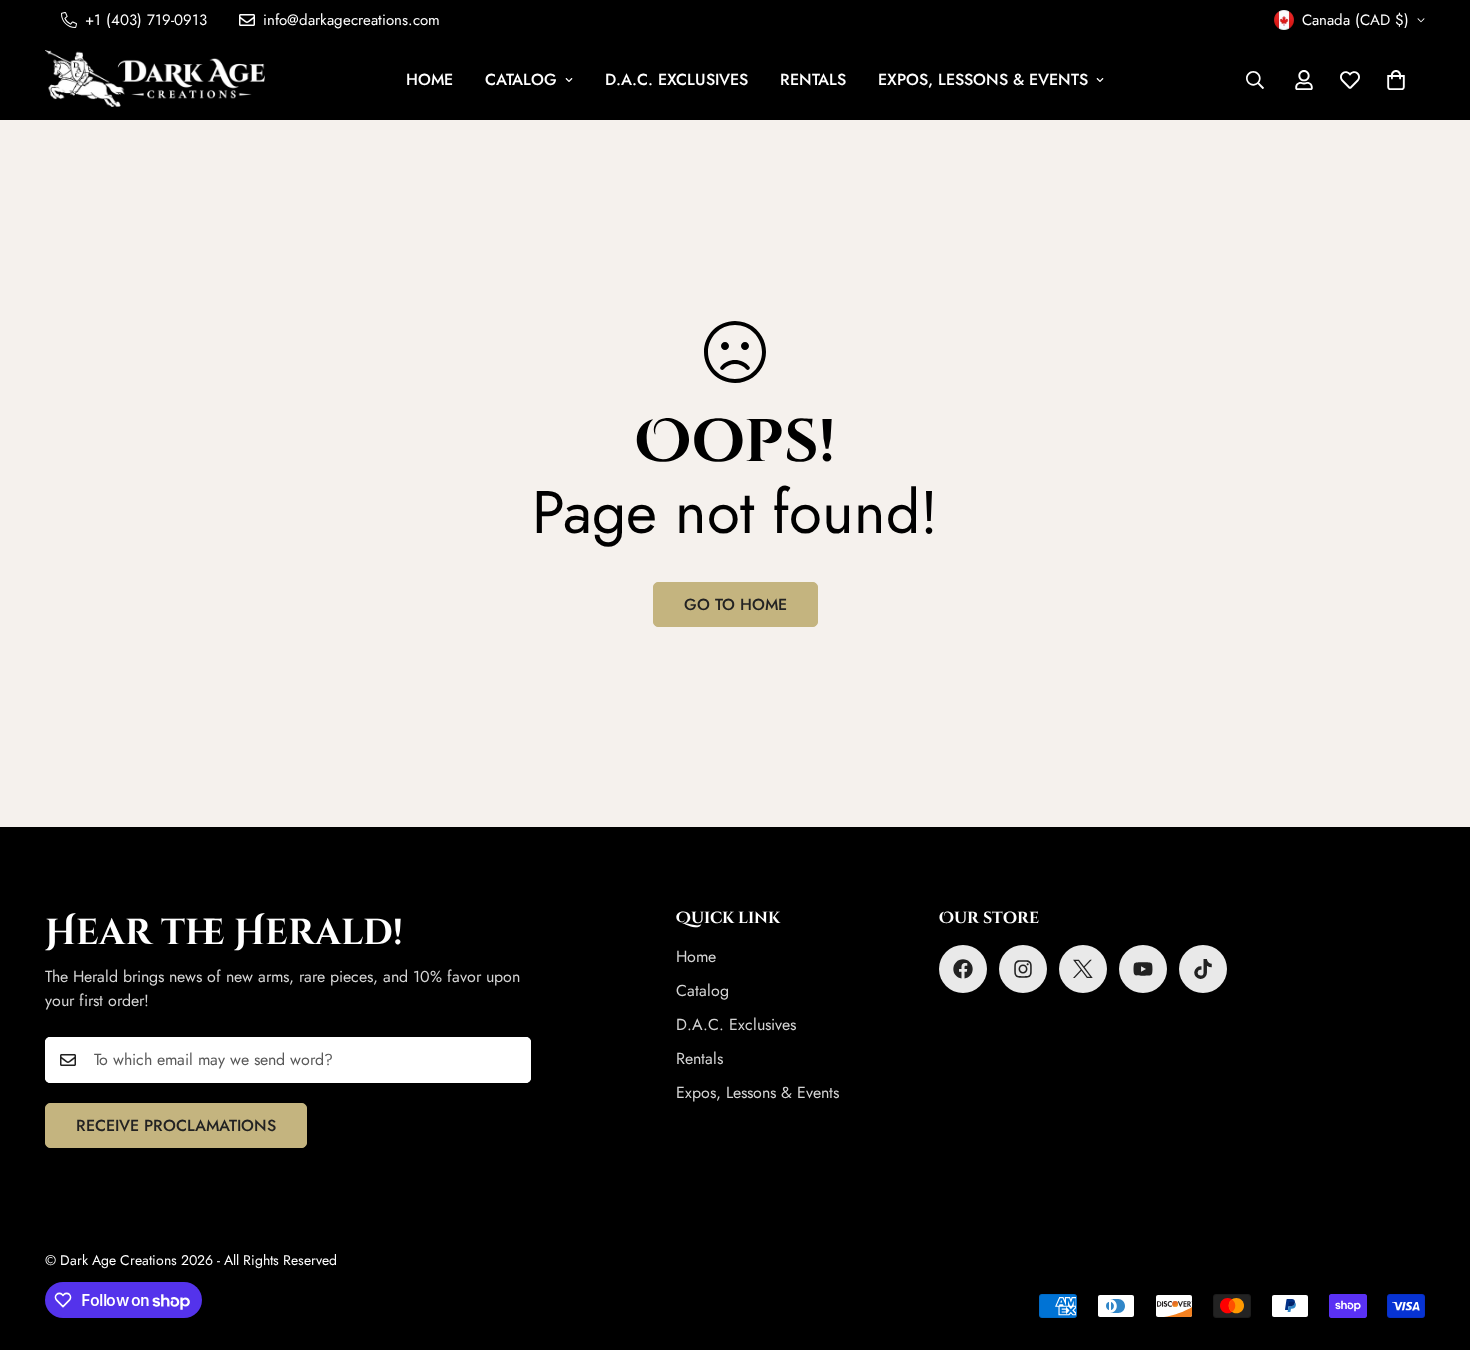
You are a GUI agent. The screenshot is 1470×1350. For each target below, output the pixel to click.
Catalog (521, 79)
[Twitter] (1083, 969)
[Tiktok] (1203, 969)
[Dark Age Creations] (155, 80)
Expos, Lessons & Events (983, 79)
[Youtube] (1143, 969)
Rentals (813, 79)
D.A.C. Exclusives (676, 79)
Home (429, 79)
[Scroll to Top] (1431, 1241)
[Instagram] (1023, 969)
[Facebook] (963, 969)
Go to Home (735, 604)
